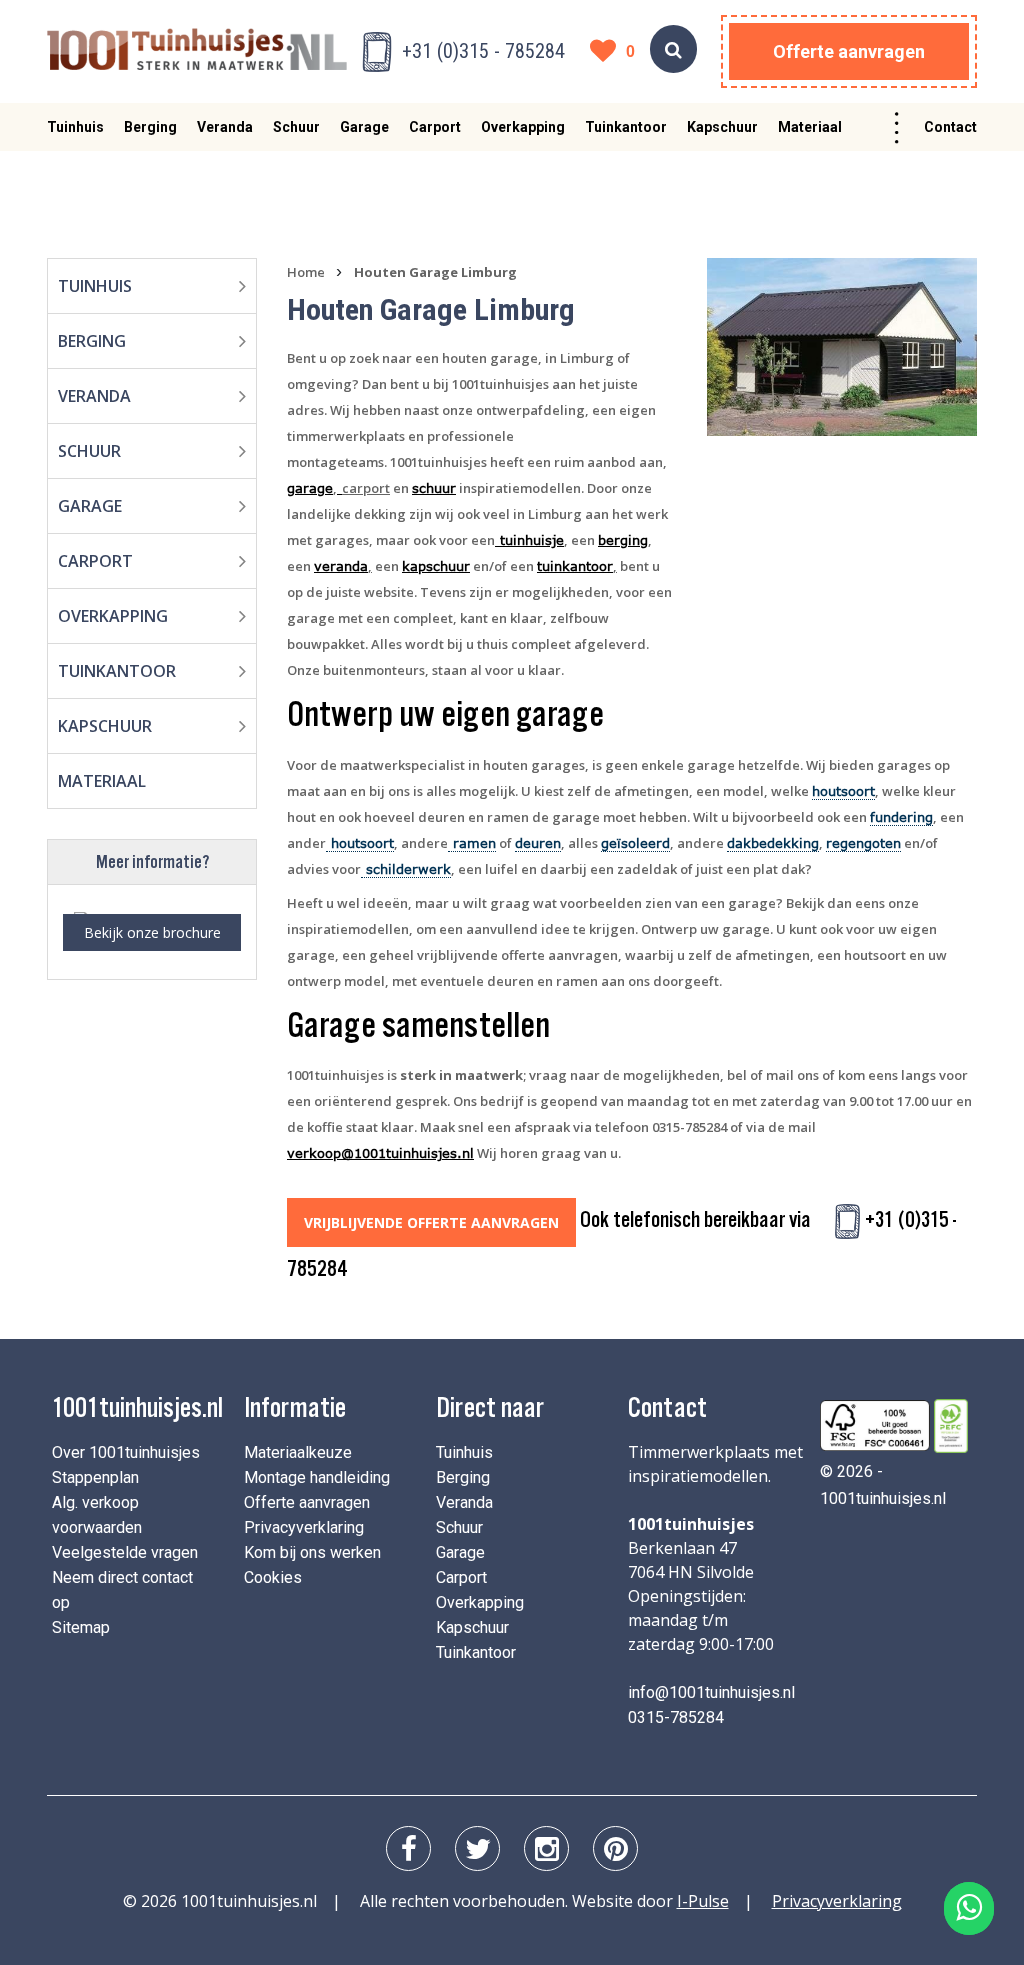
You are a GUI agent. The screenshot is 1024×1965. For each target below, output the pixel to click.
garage (310, 488)
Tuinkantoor (626, 127)
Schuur (296, 127)
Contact (950, 127)
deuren (538, 843)
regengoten (863, 843)
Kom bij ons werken (312, 1552)
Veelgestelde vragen (125, 1552)
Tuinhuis (75, 127)
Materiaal (810, 127)
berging (623, 540)
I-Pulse (703, 1901)
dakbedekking (773, 843)
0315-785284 (676, 1717)
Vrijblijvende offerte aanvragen (431, 1222)
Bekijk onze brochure (152, 932)
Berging (150, 127)
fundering (901, 817)
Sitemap (81, 1627)
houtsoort (843, 791)
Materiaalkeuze (298, 1452)
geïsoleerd (635, 843)
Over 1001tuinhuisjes (126, 1452)
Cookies (273, 1577)
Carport (435, 127)
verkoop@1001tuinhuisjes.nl (380, 1153)
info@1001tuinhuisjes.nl (711, 1692)
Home (306, 272)
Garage (364, 127)
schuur (434, 488)
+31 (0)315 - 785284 (483, 51)
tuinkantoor (575, 566)
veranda (341, 566)
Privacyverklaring (304, 1527)
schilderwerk (406, 869)
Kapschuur (722, 127)
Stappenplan (95, 1477)
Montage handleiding (317, 1477)
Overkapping (523, 127)
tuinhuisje (529, 540)
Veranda (225, 127)
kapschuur (436, 566)
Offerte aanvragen (849, 51)
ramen (472, 843)
